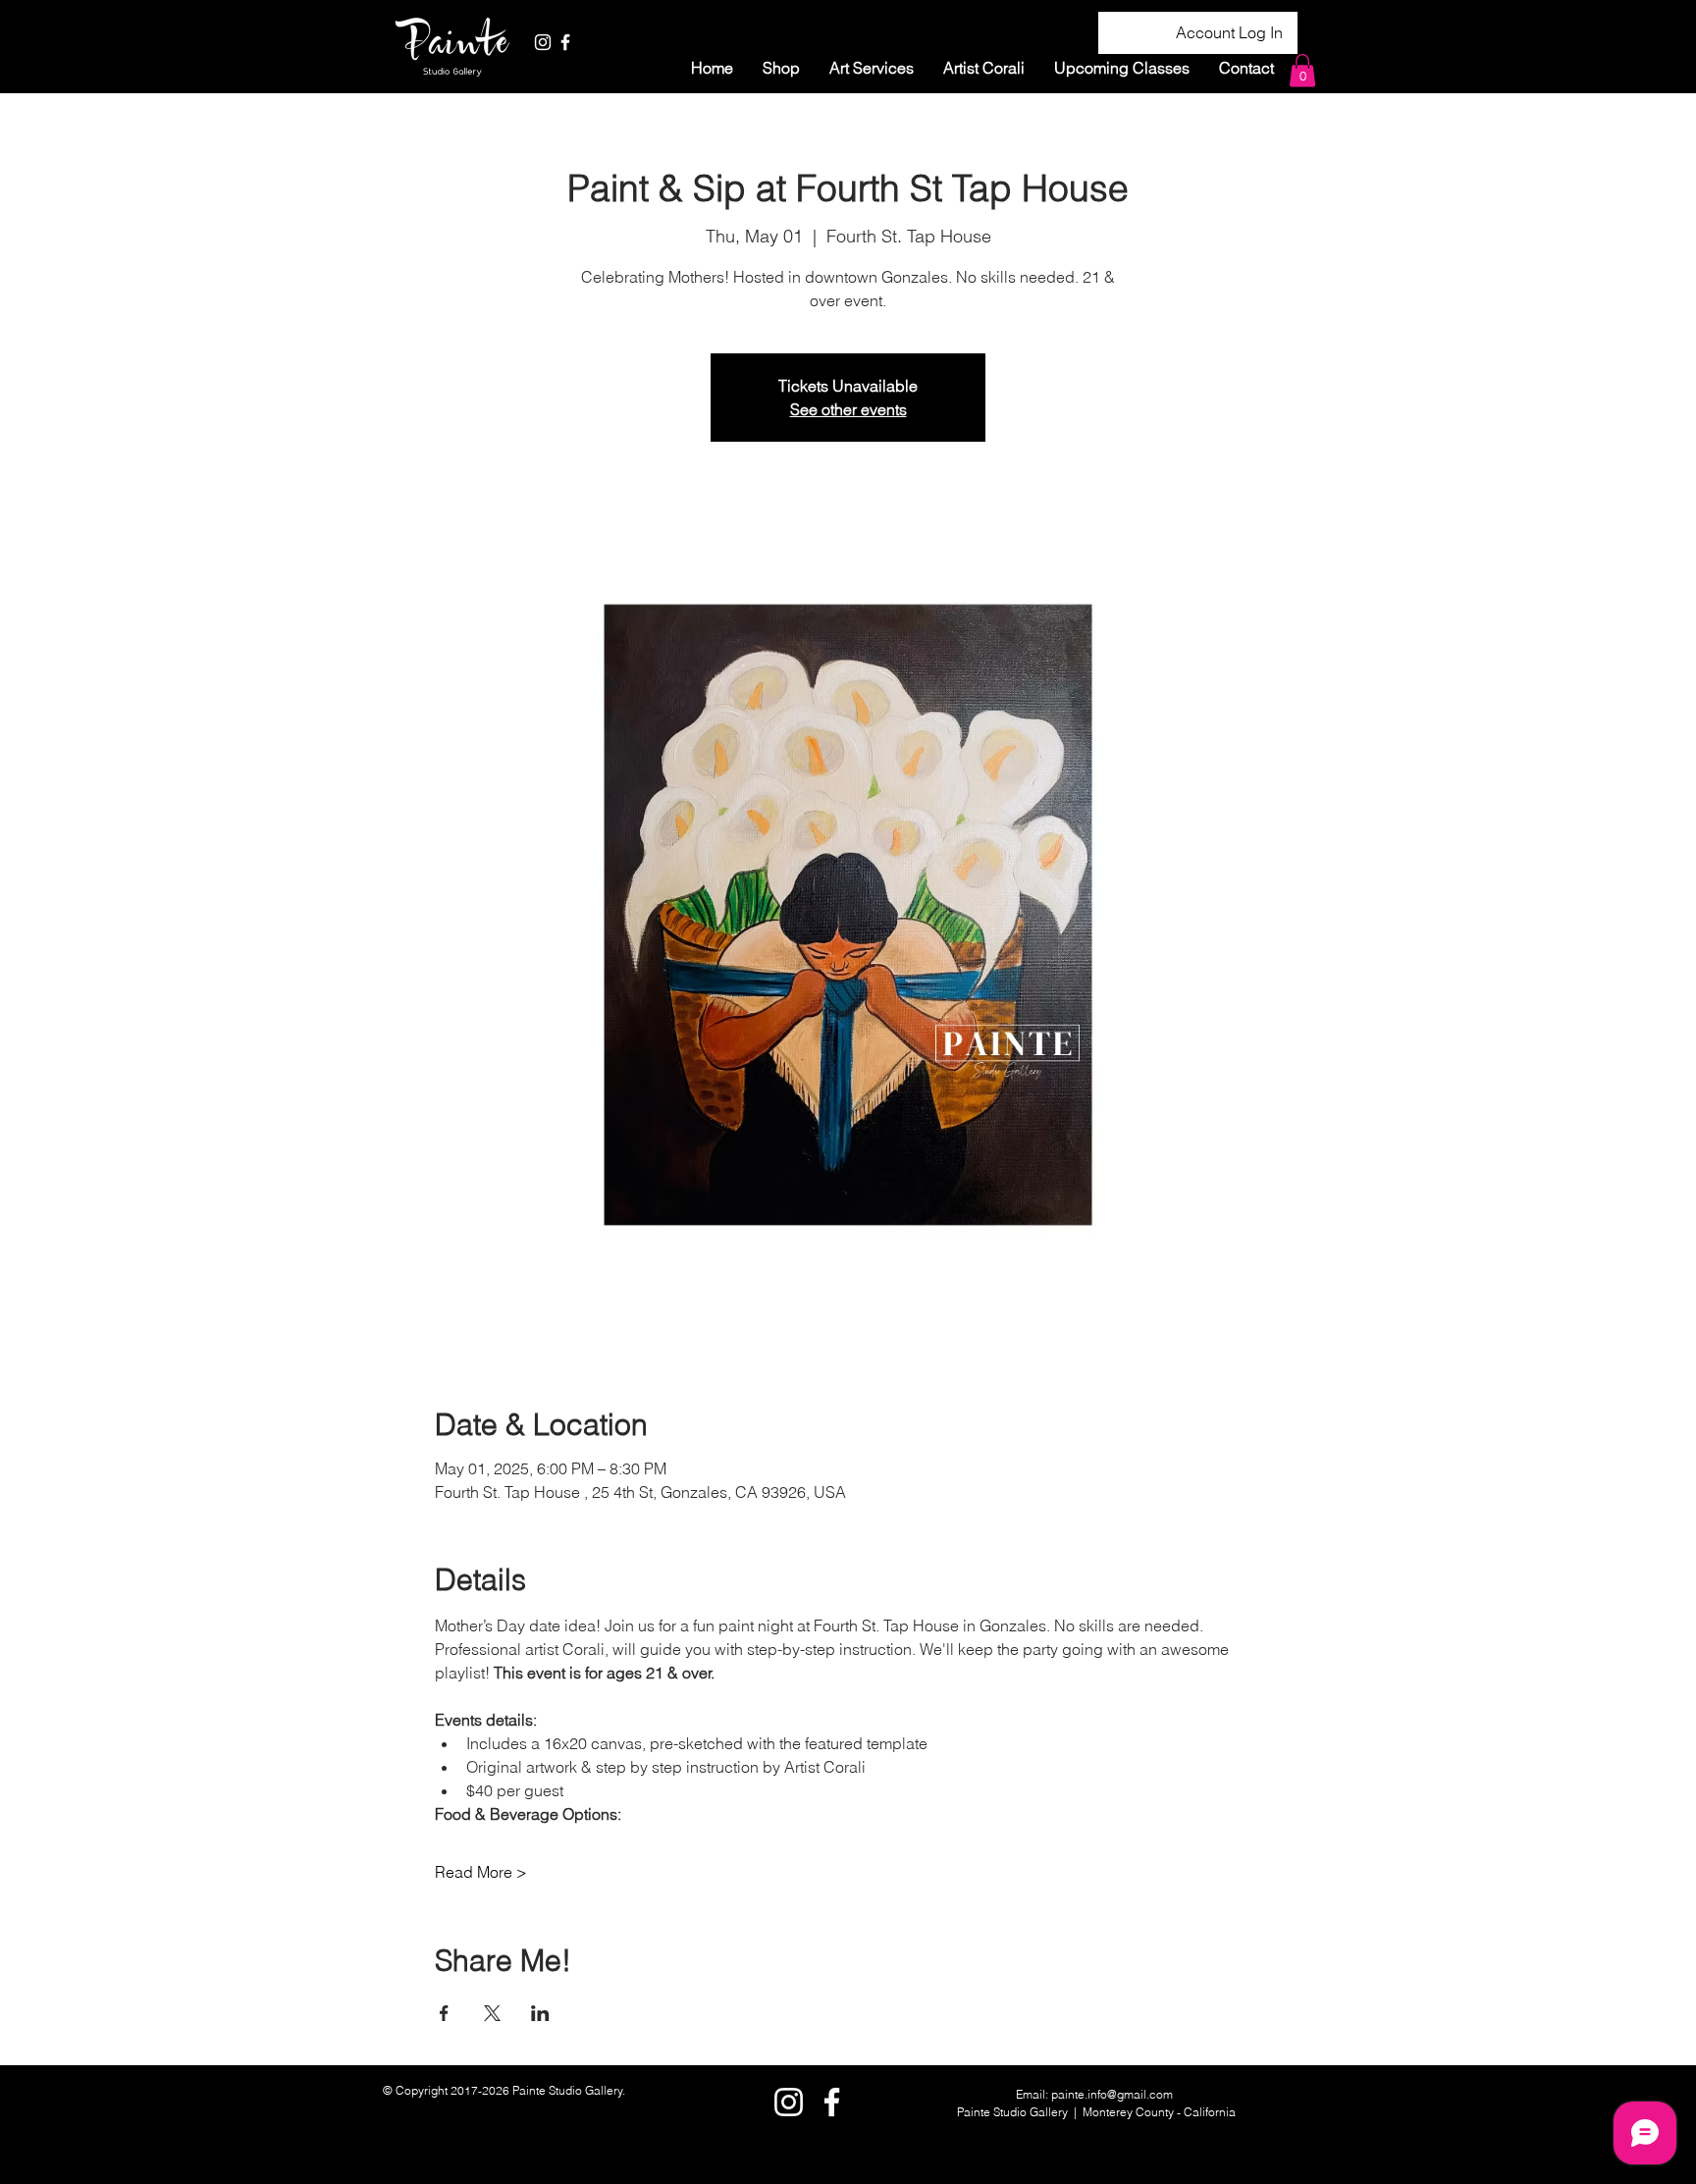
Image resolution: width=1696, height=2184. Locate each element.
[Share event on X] (492, 2013)
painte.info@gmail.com (1112, 2094)
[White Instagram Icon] (543, 42)
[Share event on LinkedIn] (540, 2013)
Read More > (481, 1872)
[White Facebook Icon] (565, 42)
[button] (872, 68)
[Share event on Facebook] (444, 2013)
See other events (848, 409)
